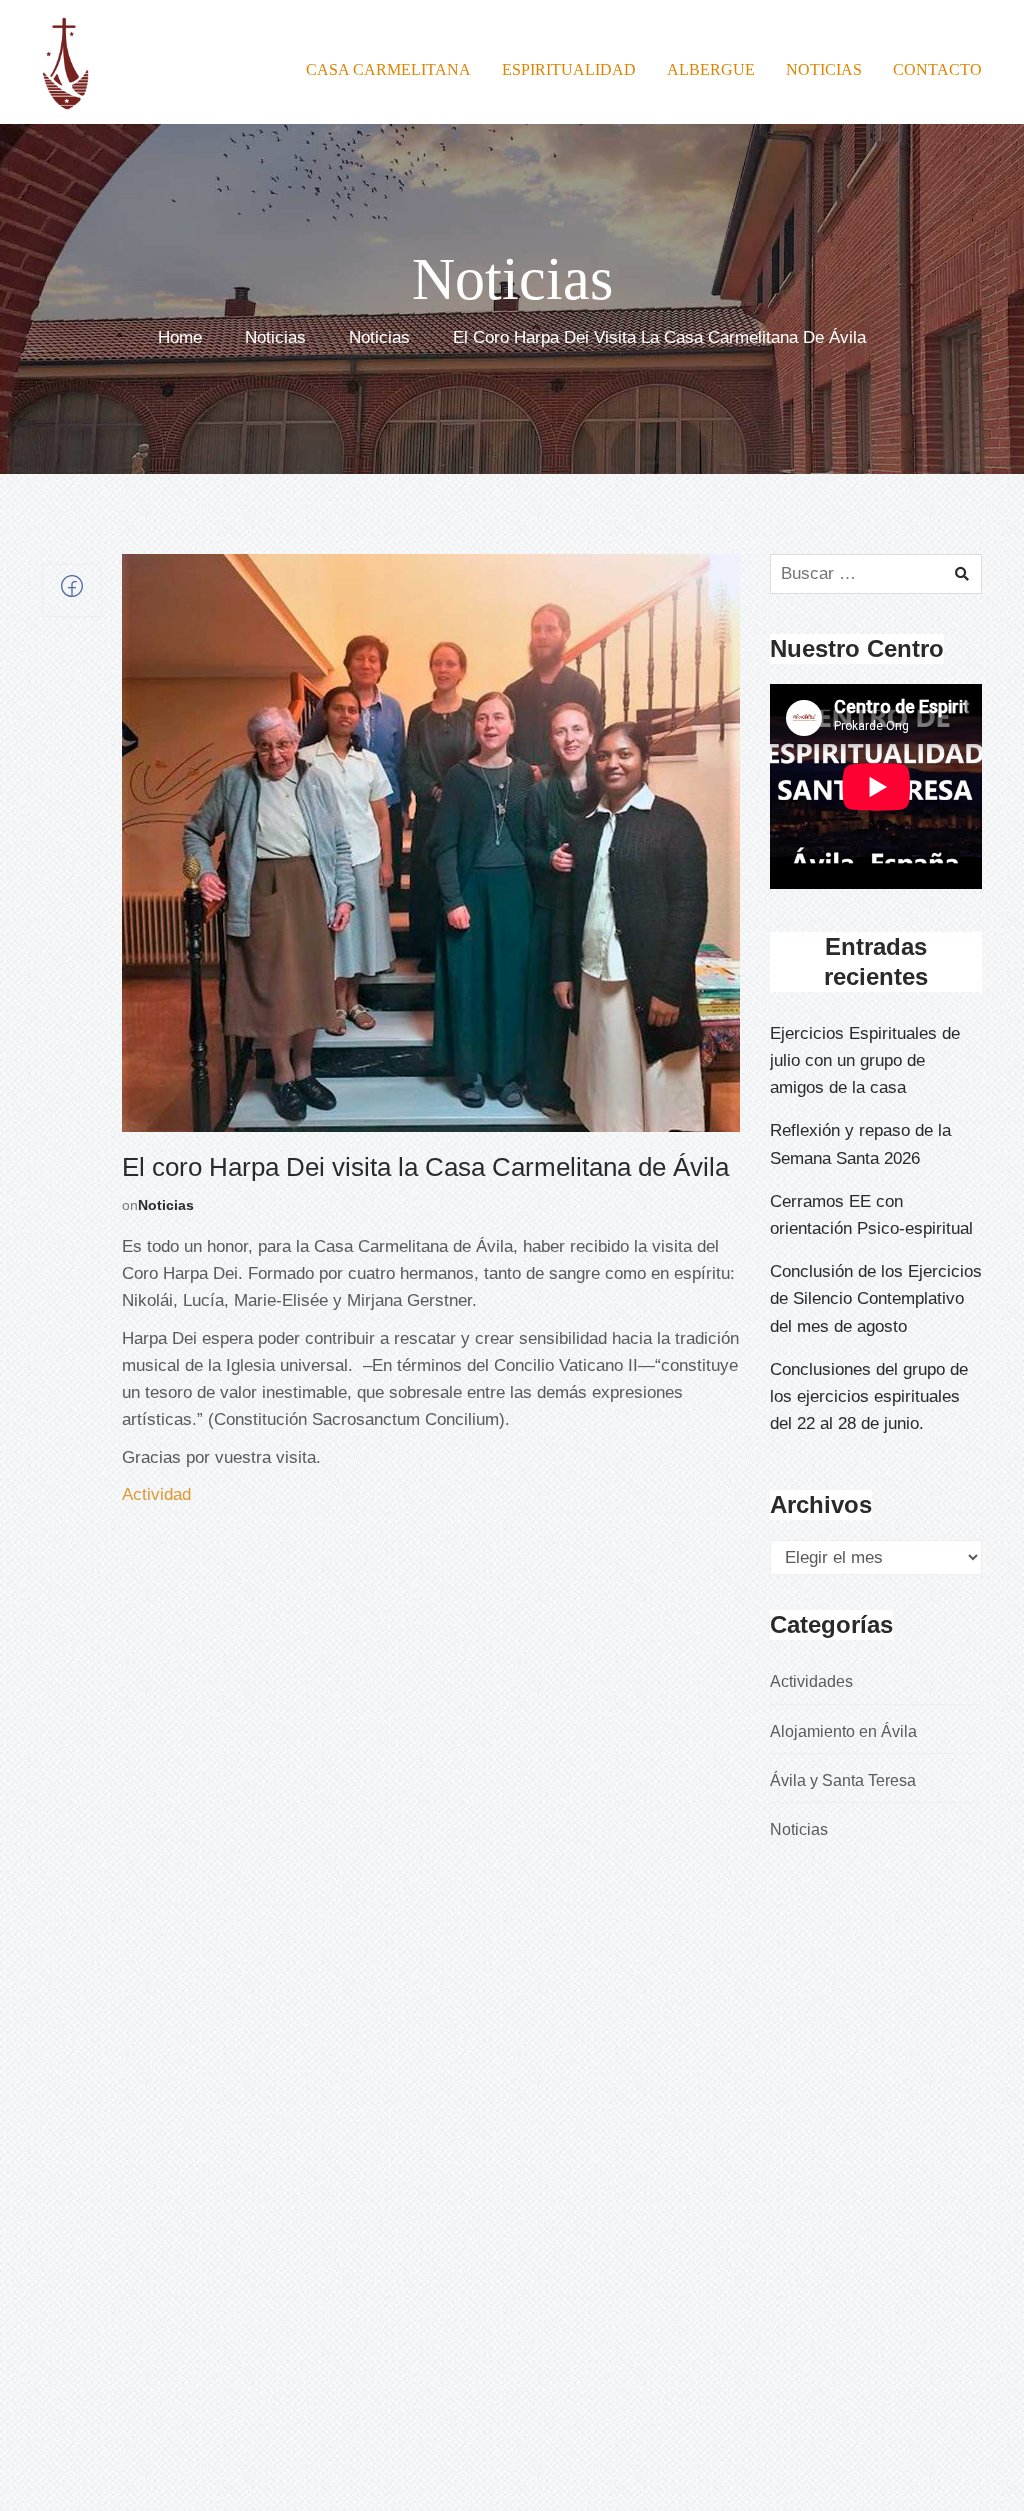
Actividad (156, 1494)
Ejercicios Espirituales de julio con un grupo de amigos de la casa (865, 1060)
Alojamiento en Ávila (843, 1731)
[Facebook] (72, 591)
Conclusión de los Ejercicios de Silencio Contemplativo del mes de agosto (876, 1298)
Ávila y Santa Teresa (843, 1780)
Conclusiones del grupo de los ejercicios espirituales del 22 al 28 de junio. (869, 1396)
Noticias (275, 338)
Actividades (811, 1681)
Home (180, 338)
